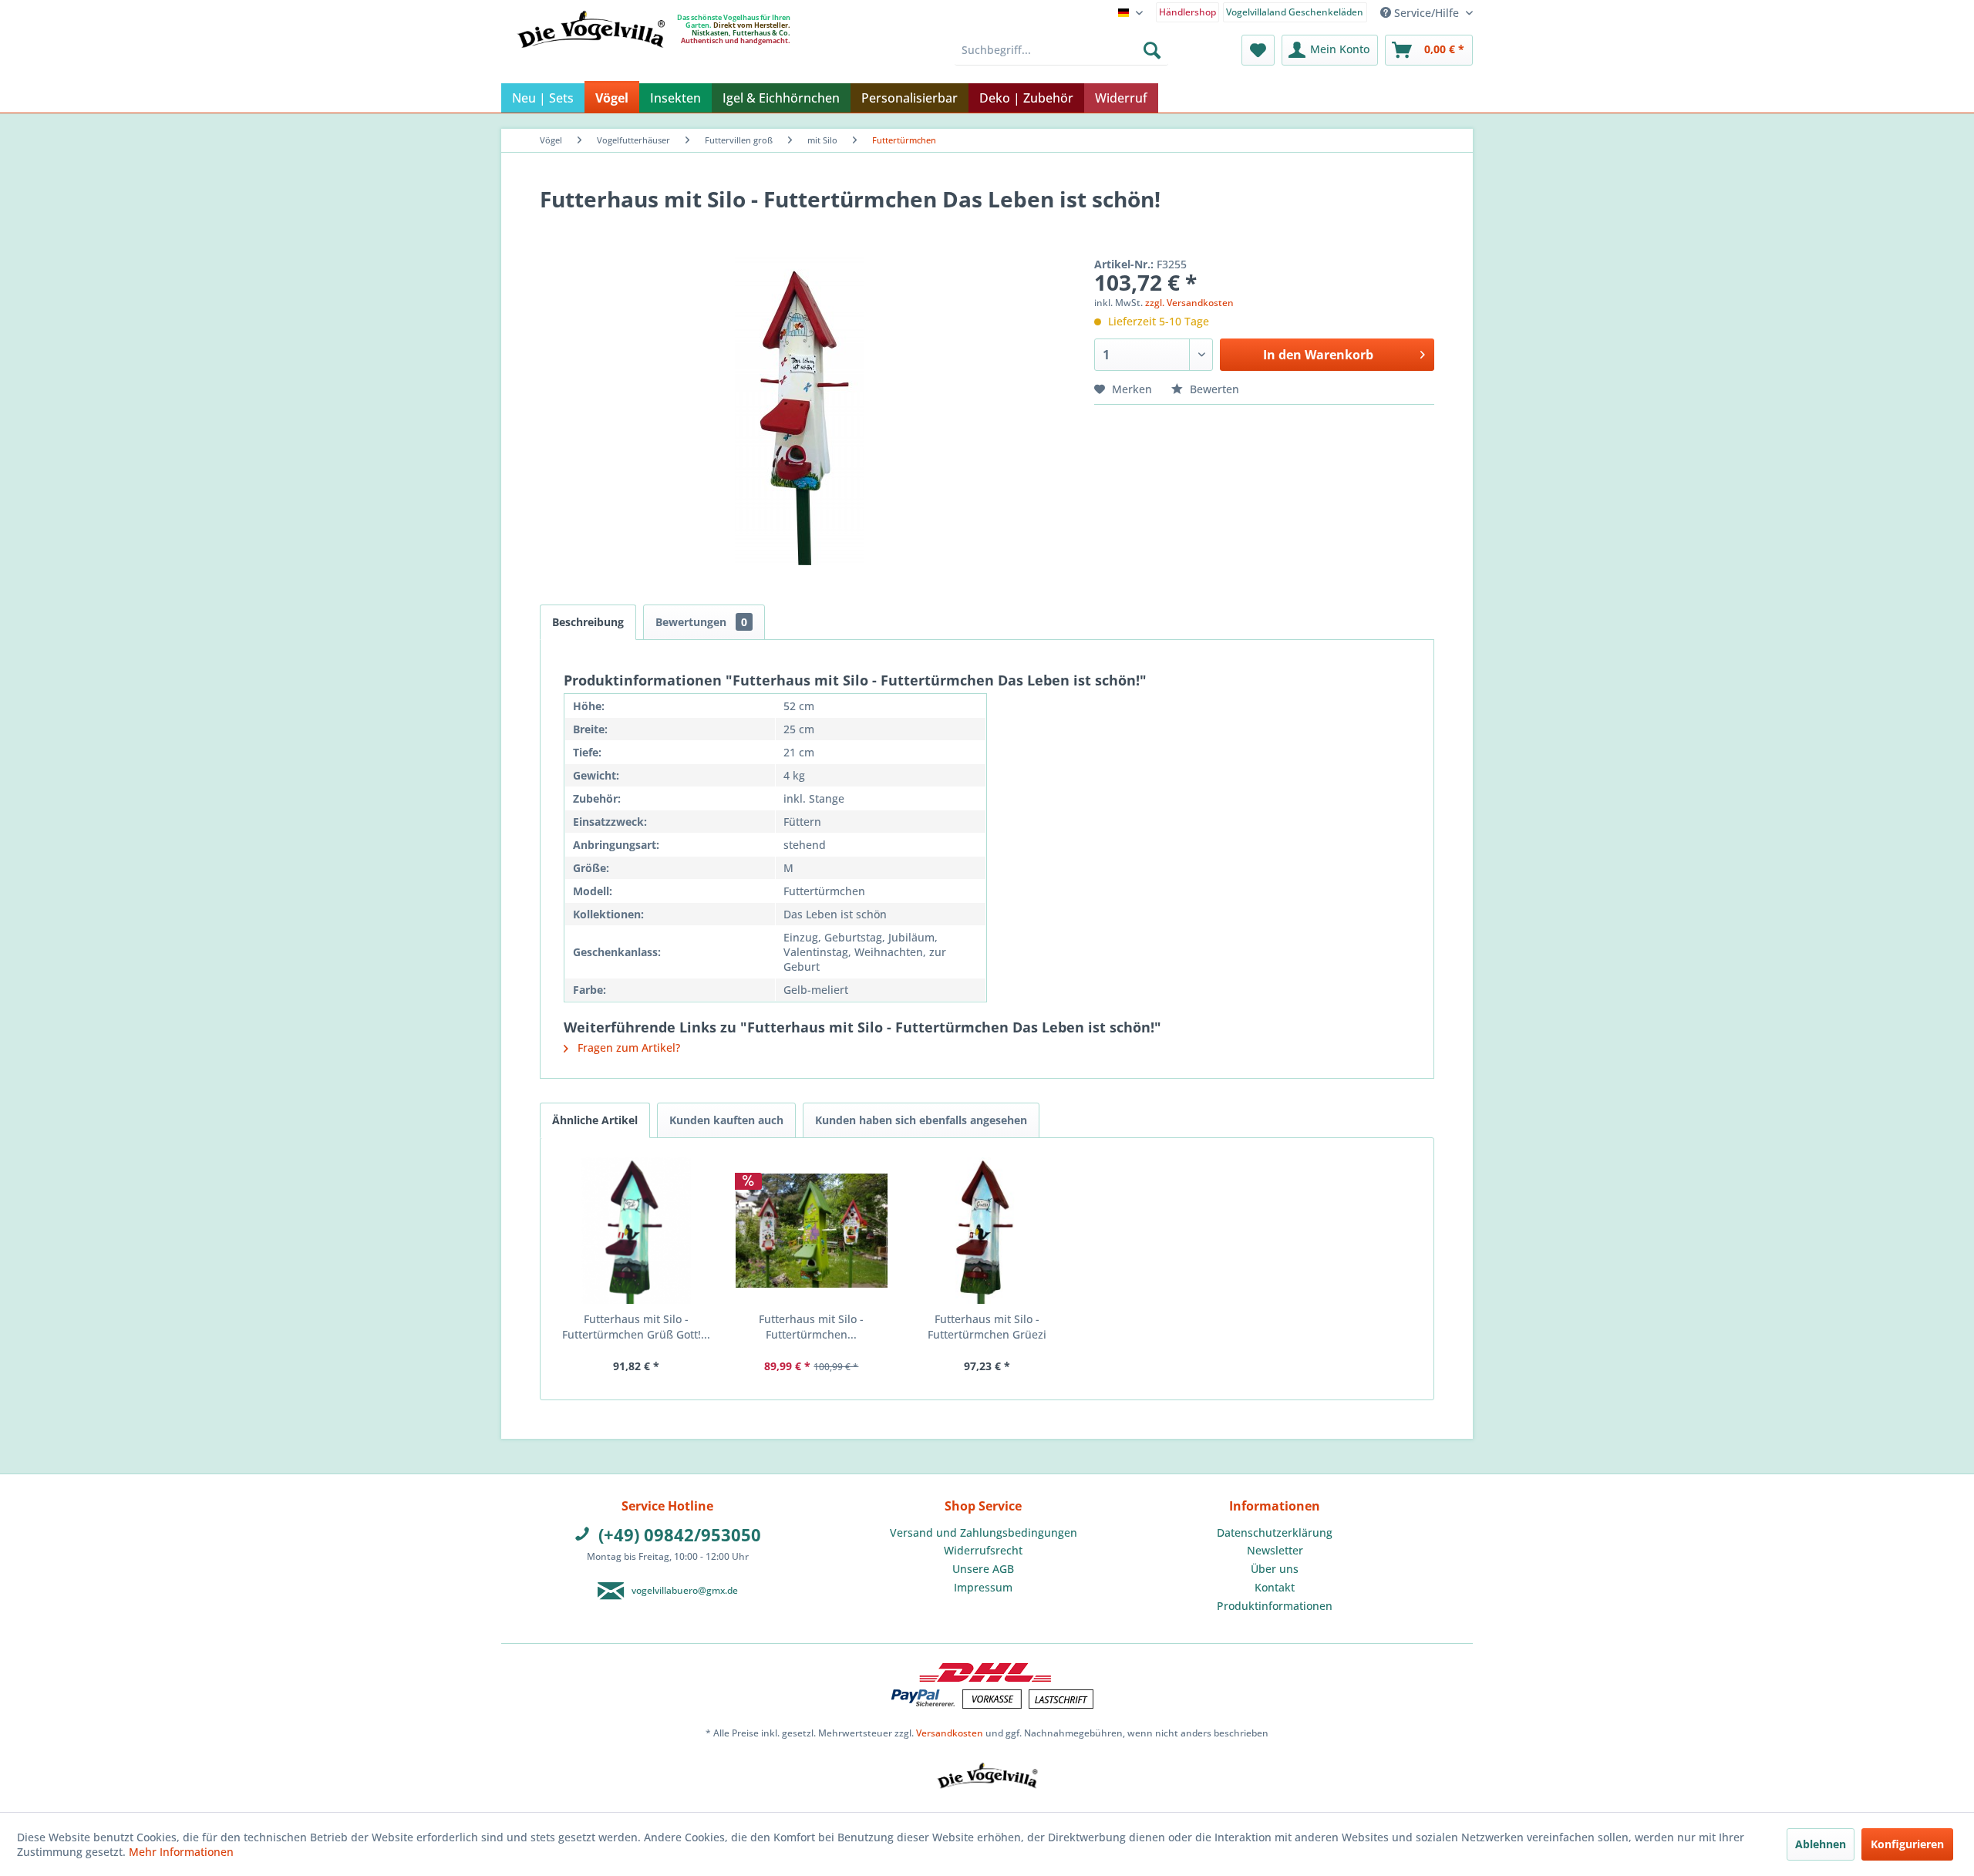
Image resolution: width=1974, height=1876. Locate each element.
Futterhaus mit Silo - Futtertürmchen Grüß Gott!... (636, 1327)
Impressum (983, 1587)
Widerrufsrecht (983, 1550)
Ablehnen (1821, 1844)
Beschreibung (588, 622)
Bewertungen (701, 622)
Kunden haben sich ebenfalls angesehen (921, 1120)
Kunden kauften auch (726, 1120)
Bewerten (1213, 389)
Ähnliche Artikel (595, 1120)
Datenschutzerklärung (1275, 1532)
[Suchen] (1152, 50)
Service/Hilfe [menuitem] (1427, 13)
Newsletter (1275, 1550)
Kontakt (1275, 1587)
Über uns (1275, 1569)
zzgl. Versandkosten (1189, 303)
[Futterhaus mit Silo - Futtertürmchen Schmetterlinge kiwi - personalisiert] (812, 1231)
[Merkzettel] (1258, 50)
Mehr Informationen (181, 1852)
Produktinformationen (1275, 1606)
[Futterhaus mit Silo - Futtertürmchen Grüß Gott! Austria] (636, 1231)
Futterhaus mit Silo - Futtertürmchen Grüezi (987, 1327)
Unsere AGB (983, 1569)
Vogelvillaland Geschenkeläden (1295, 12)
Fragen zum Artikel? (627, 1047)
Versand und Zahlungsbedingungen (984, 1532)
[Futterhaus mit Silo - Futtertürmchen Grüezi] (987, 1231)
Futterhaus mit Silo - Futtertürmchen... (811, 1327)
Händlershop (1187, 12)
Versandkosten (950, 1733)
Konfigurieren (1907, 1844)
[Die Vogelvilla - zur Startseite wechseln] (591, 61)
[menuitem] (1188, 11)
